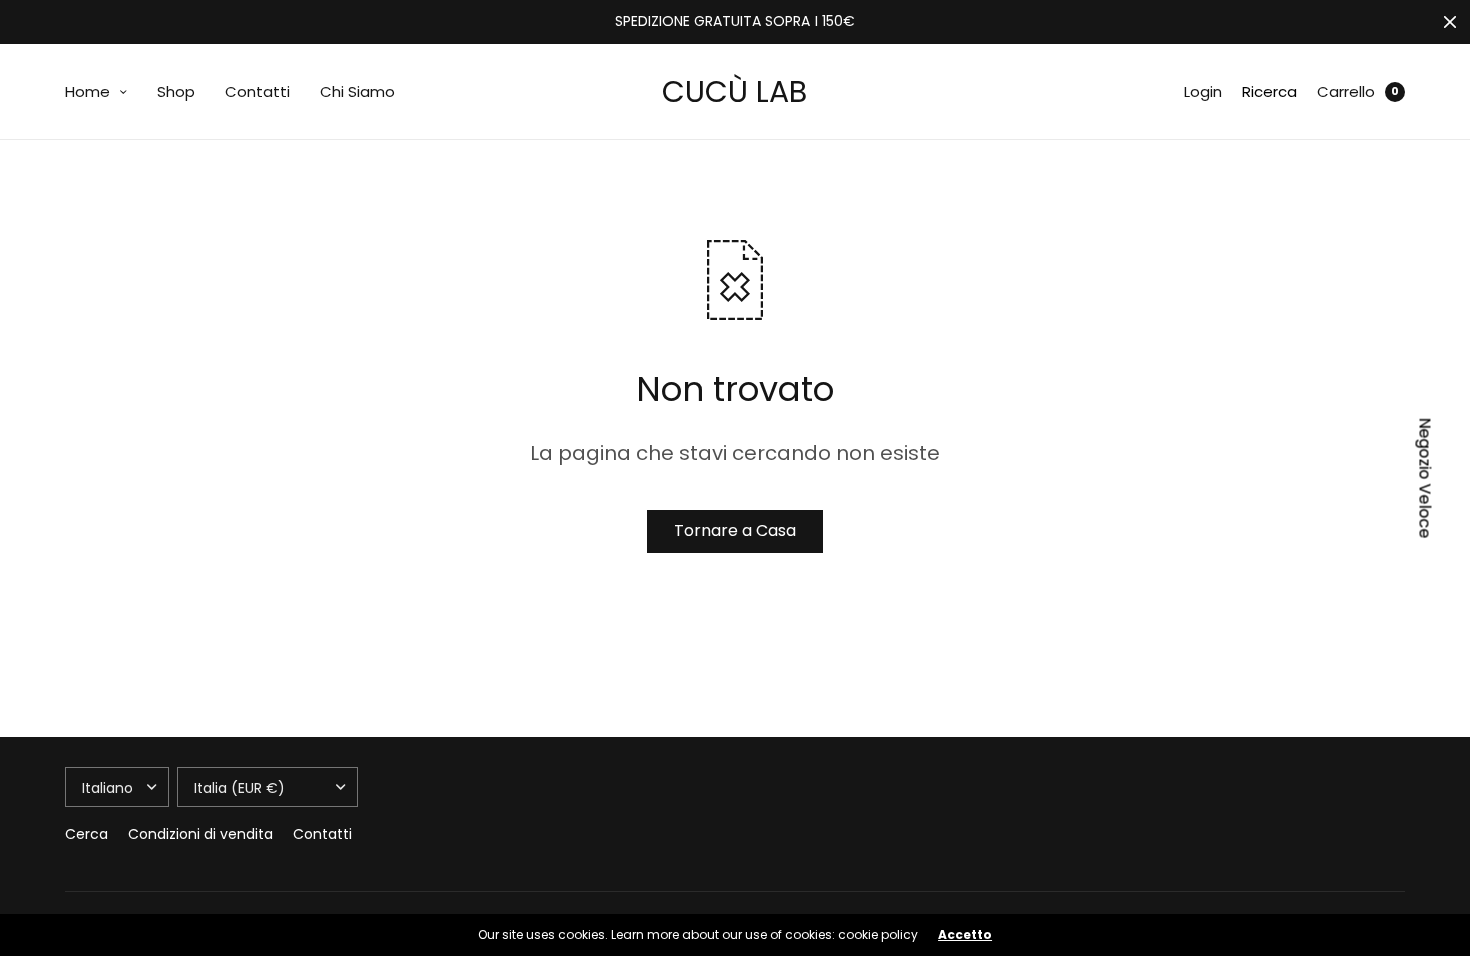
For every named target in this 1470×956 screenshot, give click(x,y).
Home (87, 91)
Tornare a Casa (735, 530)
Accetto (965, 935)
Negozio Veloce (1425, 478)
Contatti (257, 91)
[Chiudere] (1450, 22)
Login (1203, 91)
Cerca (86, 834)
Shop (176, 91)
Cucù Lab (734, 91)
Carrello (1346, 91)
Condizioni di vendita (200, 834)
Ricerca (1269, 91)
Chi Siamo (357, 91)
